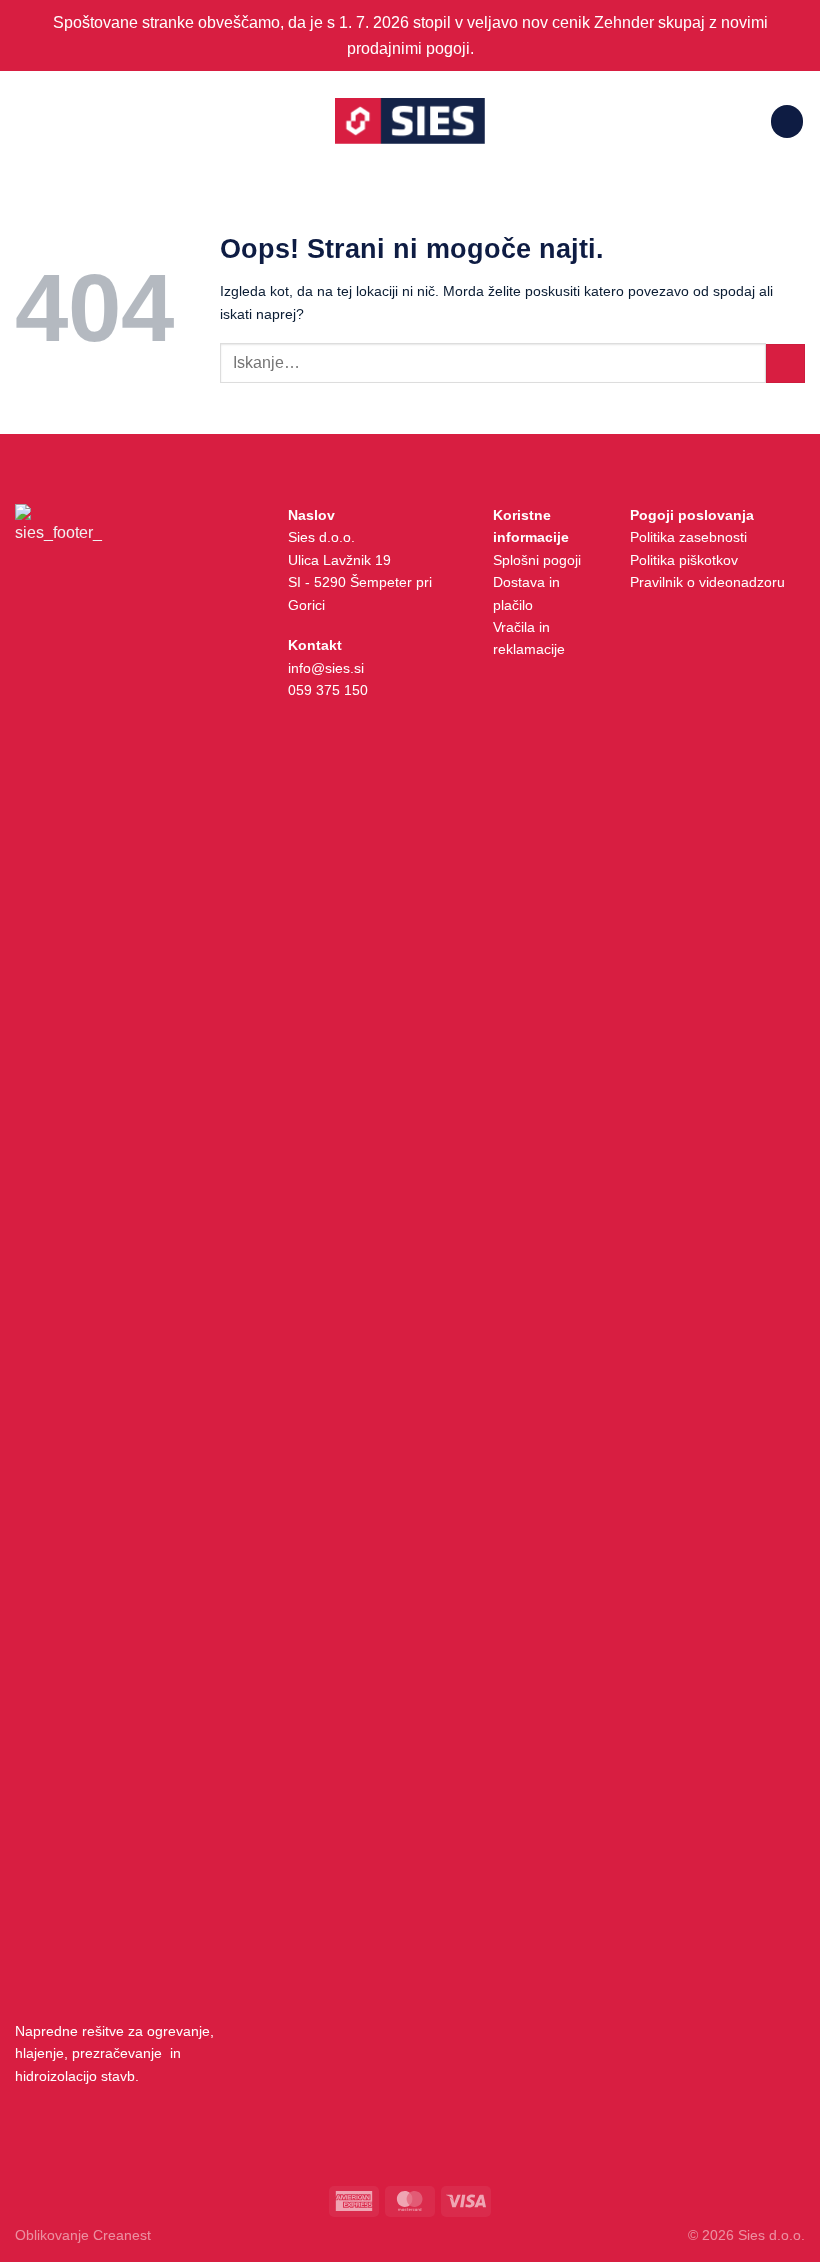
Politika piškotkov (684, 560)
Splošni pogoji (537, 560)
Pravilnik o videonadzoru (707, 582)
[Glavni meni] (27, 121)
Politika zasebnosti (688, 537)
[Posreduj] (785, 363)
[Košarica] (787, 121)
